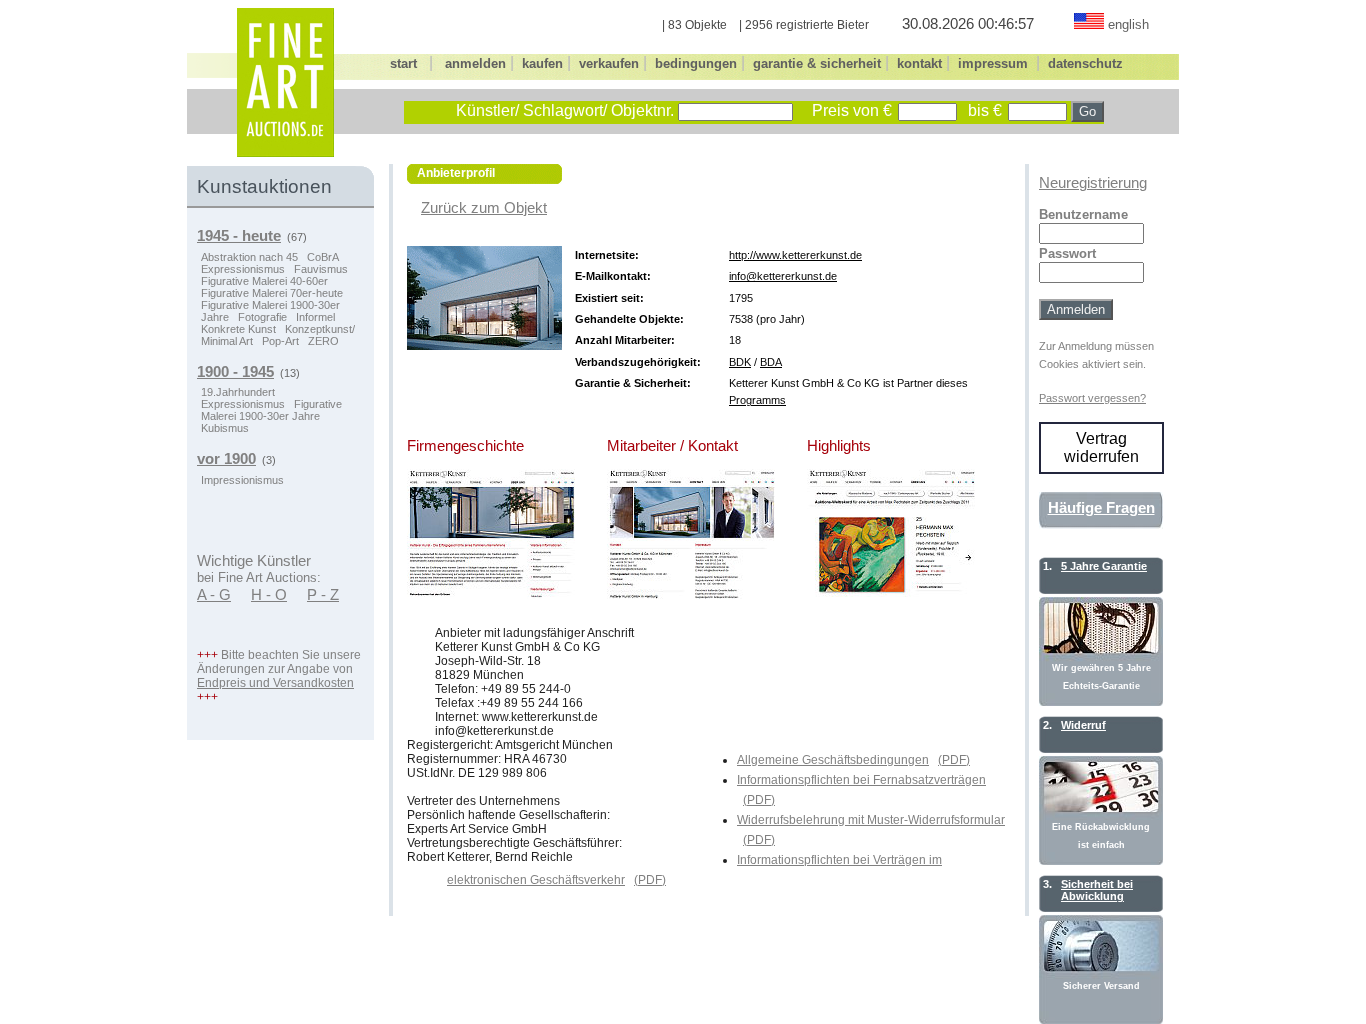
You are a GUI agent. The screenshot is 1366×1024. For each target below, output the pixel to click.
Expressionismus (243, 269)
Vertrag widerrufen (1101, 447)
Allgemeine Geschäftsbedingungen (833, 760)
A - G (214, 595)
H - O (269, 595)
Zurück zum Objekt (484, 208)
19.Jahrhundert (238, 392)
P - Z (323, 595)
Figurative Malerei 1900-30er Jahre (271, 410)
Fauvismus (321, 269)
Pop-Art (280, 341)
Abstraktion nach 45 (249, 257)
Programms (757, 400)
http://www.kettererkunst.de (795, 255)
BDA (771, 362)
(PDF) (954, 760)
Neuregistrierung (1093, 183)
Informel (315, 317)
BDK (740, 362)
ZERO (323, 341)
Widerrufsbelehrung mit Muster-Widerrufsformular (871, 820)
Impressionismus (242, 480)
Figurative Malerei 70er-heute (272, 293)
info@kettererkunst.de (783, 276)
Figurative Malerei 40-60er (264, 281)
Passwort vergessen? (1092, 398)
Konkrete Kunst (238, 329)
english (1128, 24)
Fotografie (262, 317)
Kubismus (225, 428)
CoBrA (323, 257)
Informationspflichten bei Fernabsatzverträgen (861, 780)
